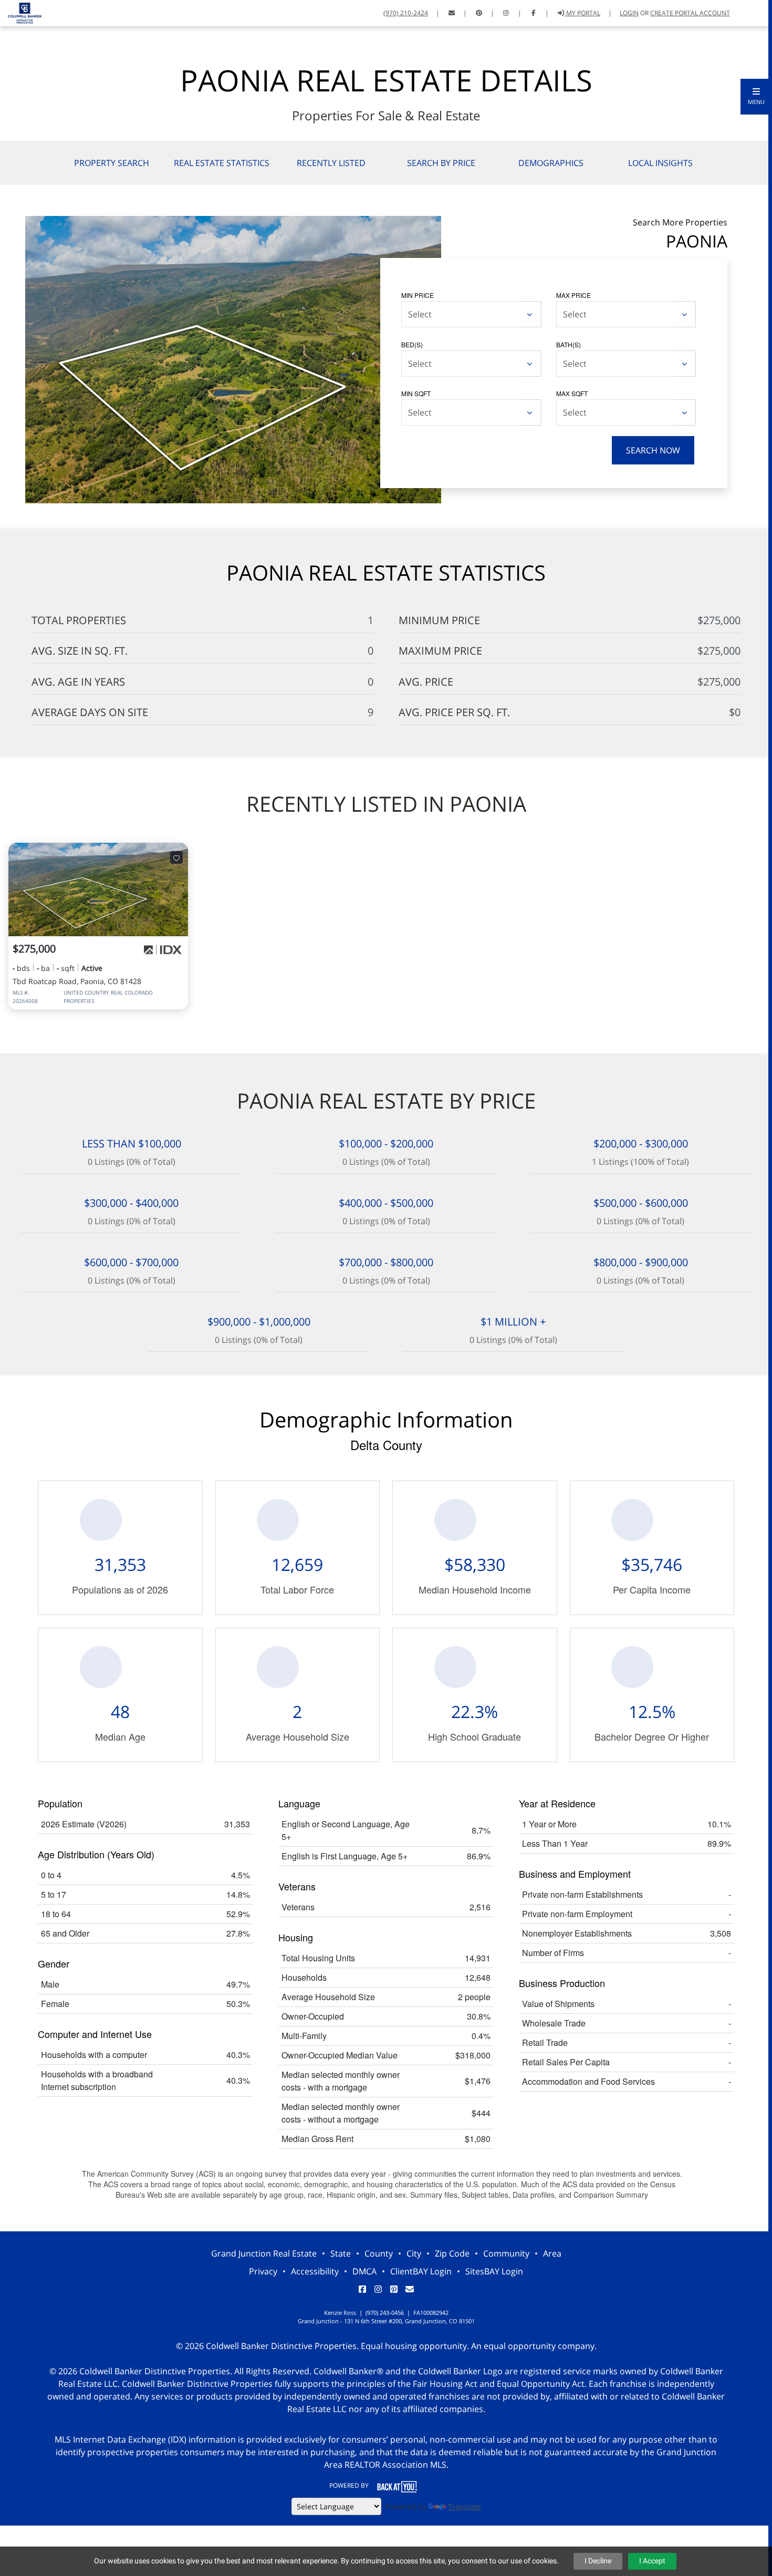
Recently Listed (331, 163)
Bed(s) (412, 344)
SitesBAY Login (494, 2271)
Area (552, 2253)
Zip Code (452, 2253)
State (341, 2253)
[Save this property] (176, 857)
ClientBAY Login (421, 2271)
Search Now (653, 450)
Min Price (418, 295)
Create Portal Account (690, 13)
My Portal (582, 13)
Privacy (263, 2271)
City (414, 2253)
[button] (756, 97)
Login (629, 13)
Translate (465, 2506)
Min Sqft (416, 393)
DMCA (364, 2271)
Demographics (551, 163)
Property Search (112, 163)
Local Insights (660, 163)
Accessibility (315, 2271)
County (379, 2253)
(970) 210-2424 (406, 13)
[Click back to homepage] (21, 12)
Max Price (573, 295)
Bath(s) (568, 344)
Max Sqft (572, 393)
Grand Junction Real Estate (264, 2253)
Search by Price (441, 163)
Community (506, 2253)
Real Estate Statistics (222, 163)
